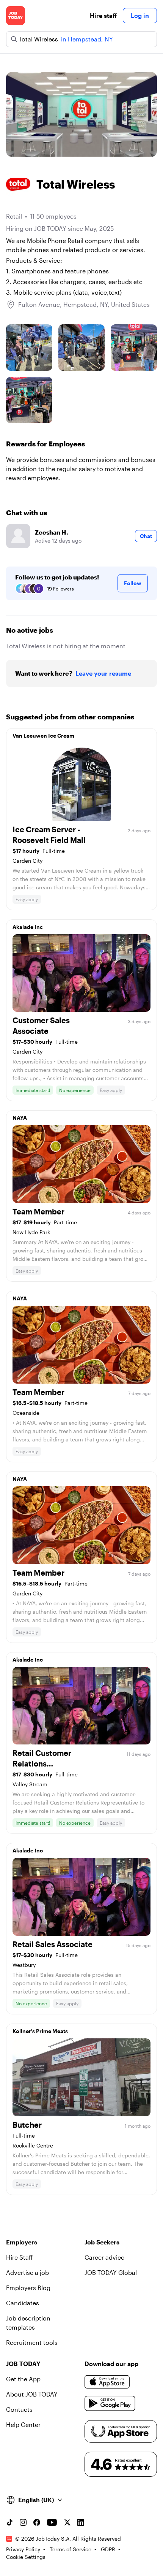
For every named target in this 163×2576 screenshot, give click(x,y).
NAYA (20, 1118)
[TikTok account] (9, 2522)
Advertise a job (27, 2272)
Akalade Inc (28, 927)
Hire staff (103, 15)
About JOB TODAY (32, 2394)
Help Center (23, 2424)
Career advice (104, 2257)
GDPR (108, 2549)
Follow (133, 583)
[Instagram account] (23, 2522)
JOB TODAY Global (111, 2272)
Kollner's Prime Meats (40, 2031)
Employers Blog (28, 2288)
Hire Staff (19, 2257)
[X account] (67, 2522)
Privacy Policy (23, 2549)
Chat (146, 536)
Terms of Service (71, 2549)
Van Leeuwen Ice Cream (43, 736)
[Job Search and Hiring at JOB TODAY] (16, 16)
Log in (140, 15)
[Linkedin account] (81, 2522)
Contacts (19, 2409)
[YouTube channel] (52, 2522)
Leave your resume (103, 673)
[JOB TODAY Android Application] (110, 2403)
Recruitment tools (32, 2342)
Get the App (23, 2379)
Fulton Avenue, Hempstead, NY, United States (84, 304)
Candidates (23, 2303)
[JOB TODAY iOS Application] (107, 2382)
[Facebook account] (37, 2522)
